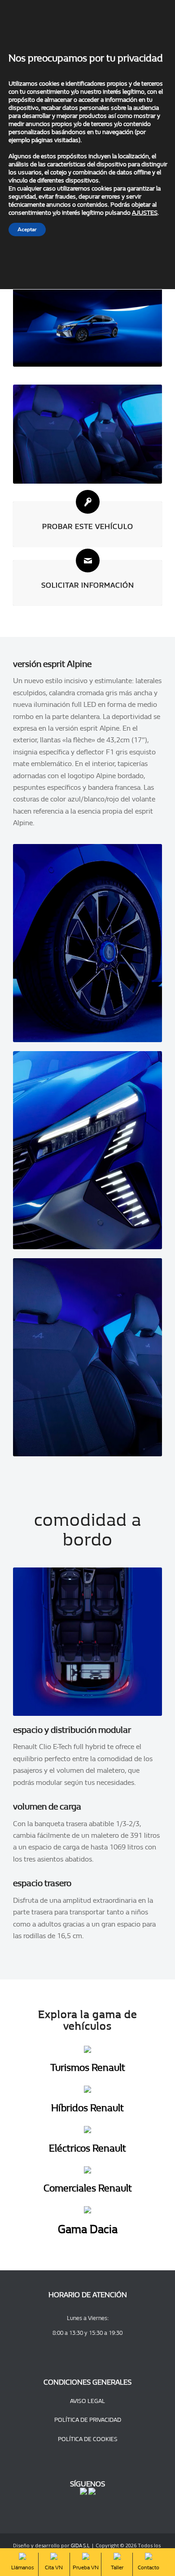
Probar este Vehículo (88, 526)
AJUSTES (145, 213)
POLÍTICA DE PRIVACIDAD (88, 2420)
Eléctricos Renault (87, 2148)
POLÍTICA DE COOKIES (88, 2439)
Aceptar (27, 229)
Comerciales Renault (88, 2188)
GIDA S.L (80, 2546)
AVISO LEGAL (87, 2401)
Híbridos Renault (87, 2108)
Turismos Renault (88, 2068)
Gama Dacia (88, 2229)
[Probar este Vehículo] (88, 502)
